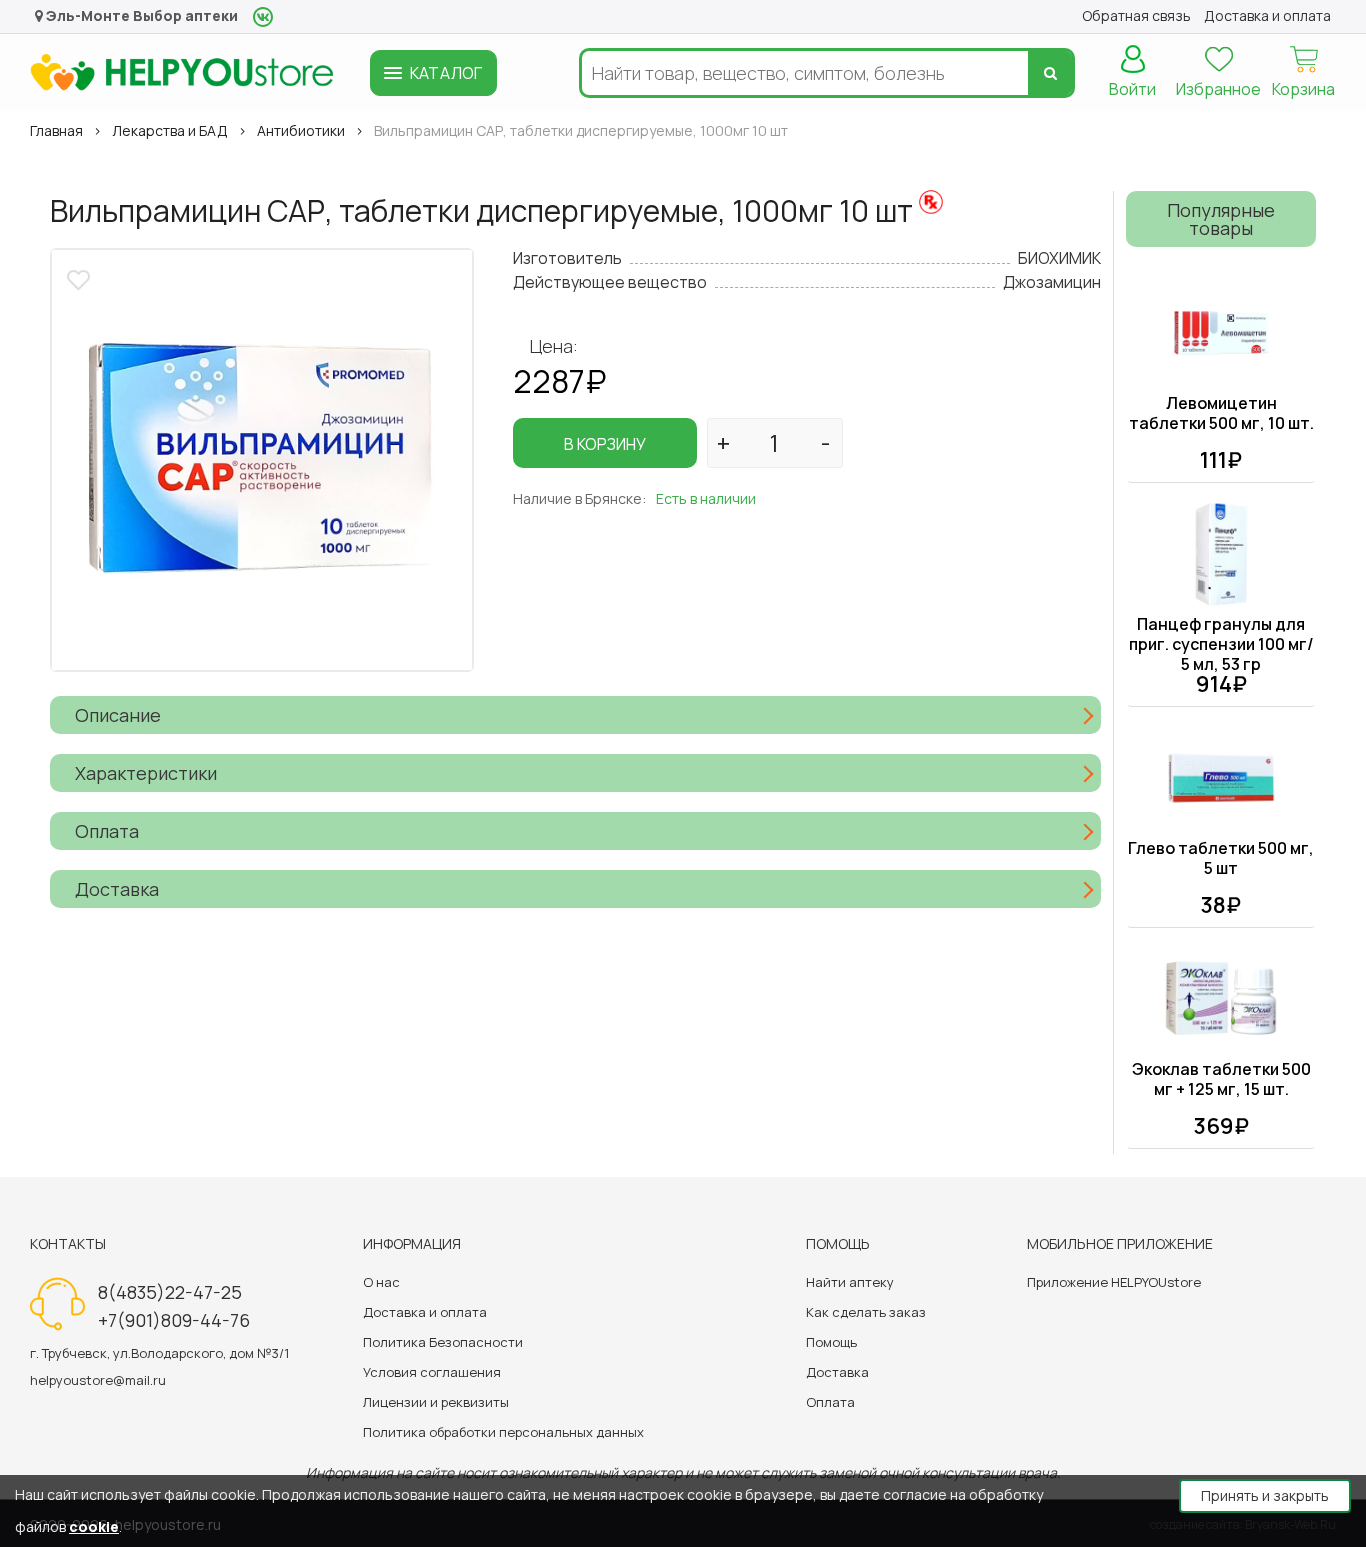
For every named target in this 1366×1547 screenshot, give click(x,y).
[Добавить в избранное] (81, 277)
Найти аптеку (850, 1282)
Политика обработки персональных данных (503, 1432)
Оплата (830, 1402)
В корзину (605, 444)
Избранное (1218, 89)
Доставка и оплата (425, 1312)
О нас (381, 1282)
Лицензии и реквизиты (436, 1402)
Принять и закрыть (1265, 1495)
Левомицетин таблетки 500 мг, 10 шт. (1221, 413)
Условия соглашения (432, 1372)
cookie (94, 1526)
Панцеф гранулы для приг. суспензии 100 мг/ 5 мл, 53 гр (1221, 644)
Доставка (837, 1372)
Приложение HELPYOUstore (1114, 1282)
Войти (1132, 89)
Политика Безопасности (443, 1342)
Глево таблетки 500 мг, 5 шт (1221, 858)
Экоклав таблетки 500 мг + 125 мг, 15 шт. (1221, 1079)
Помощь (831, 1342)
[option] (262, 460)
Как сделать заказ (866, 1312)
